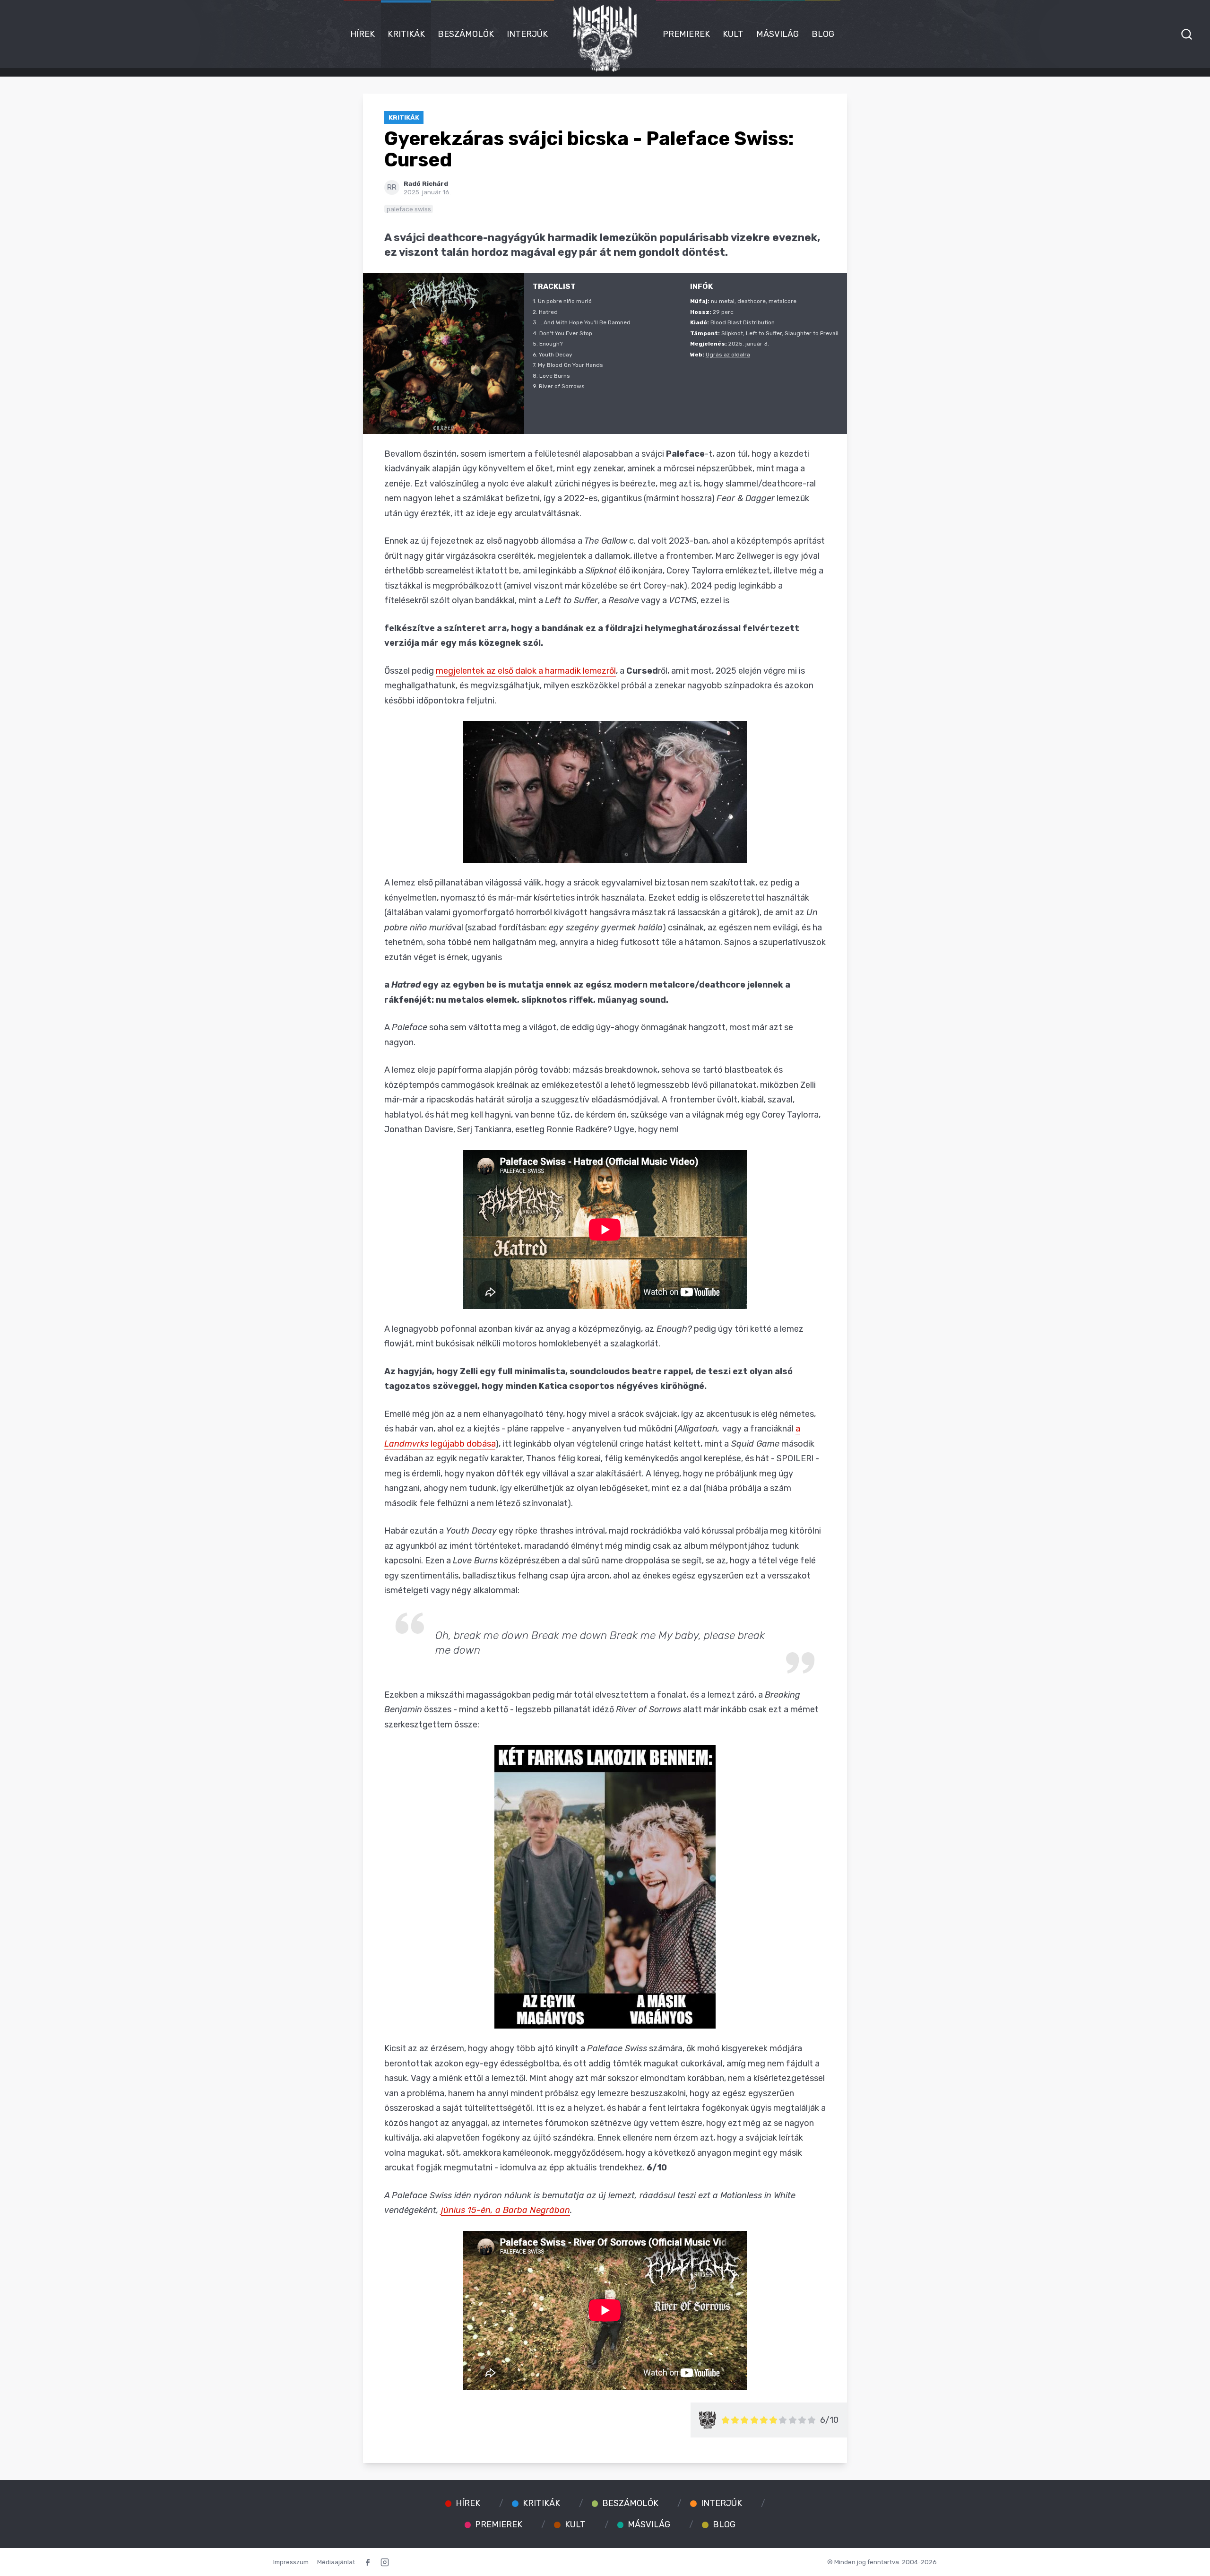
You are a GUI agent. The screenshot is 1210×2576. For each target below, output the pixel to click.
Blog (823, 34)
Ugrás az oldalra (728, 355)
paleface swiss (409, 209)
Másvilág (778, 34)
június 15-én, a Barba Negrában (506, 2210)
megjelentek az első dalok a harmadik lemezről (526, 671)
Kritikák (406, 34)
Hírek (363, 34)
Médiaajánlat (336, 2562)
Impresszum (291, 2562)
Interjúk (527, 34)
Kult (733, 34)
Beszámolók (466, 34)
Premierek (686, 34)
